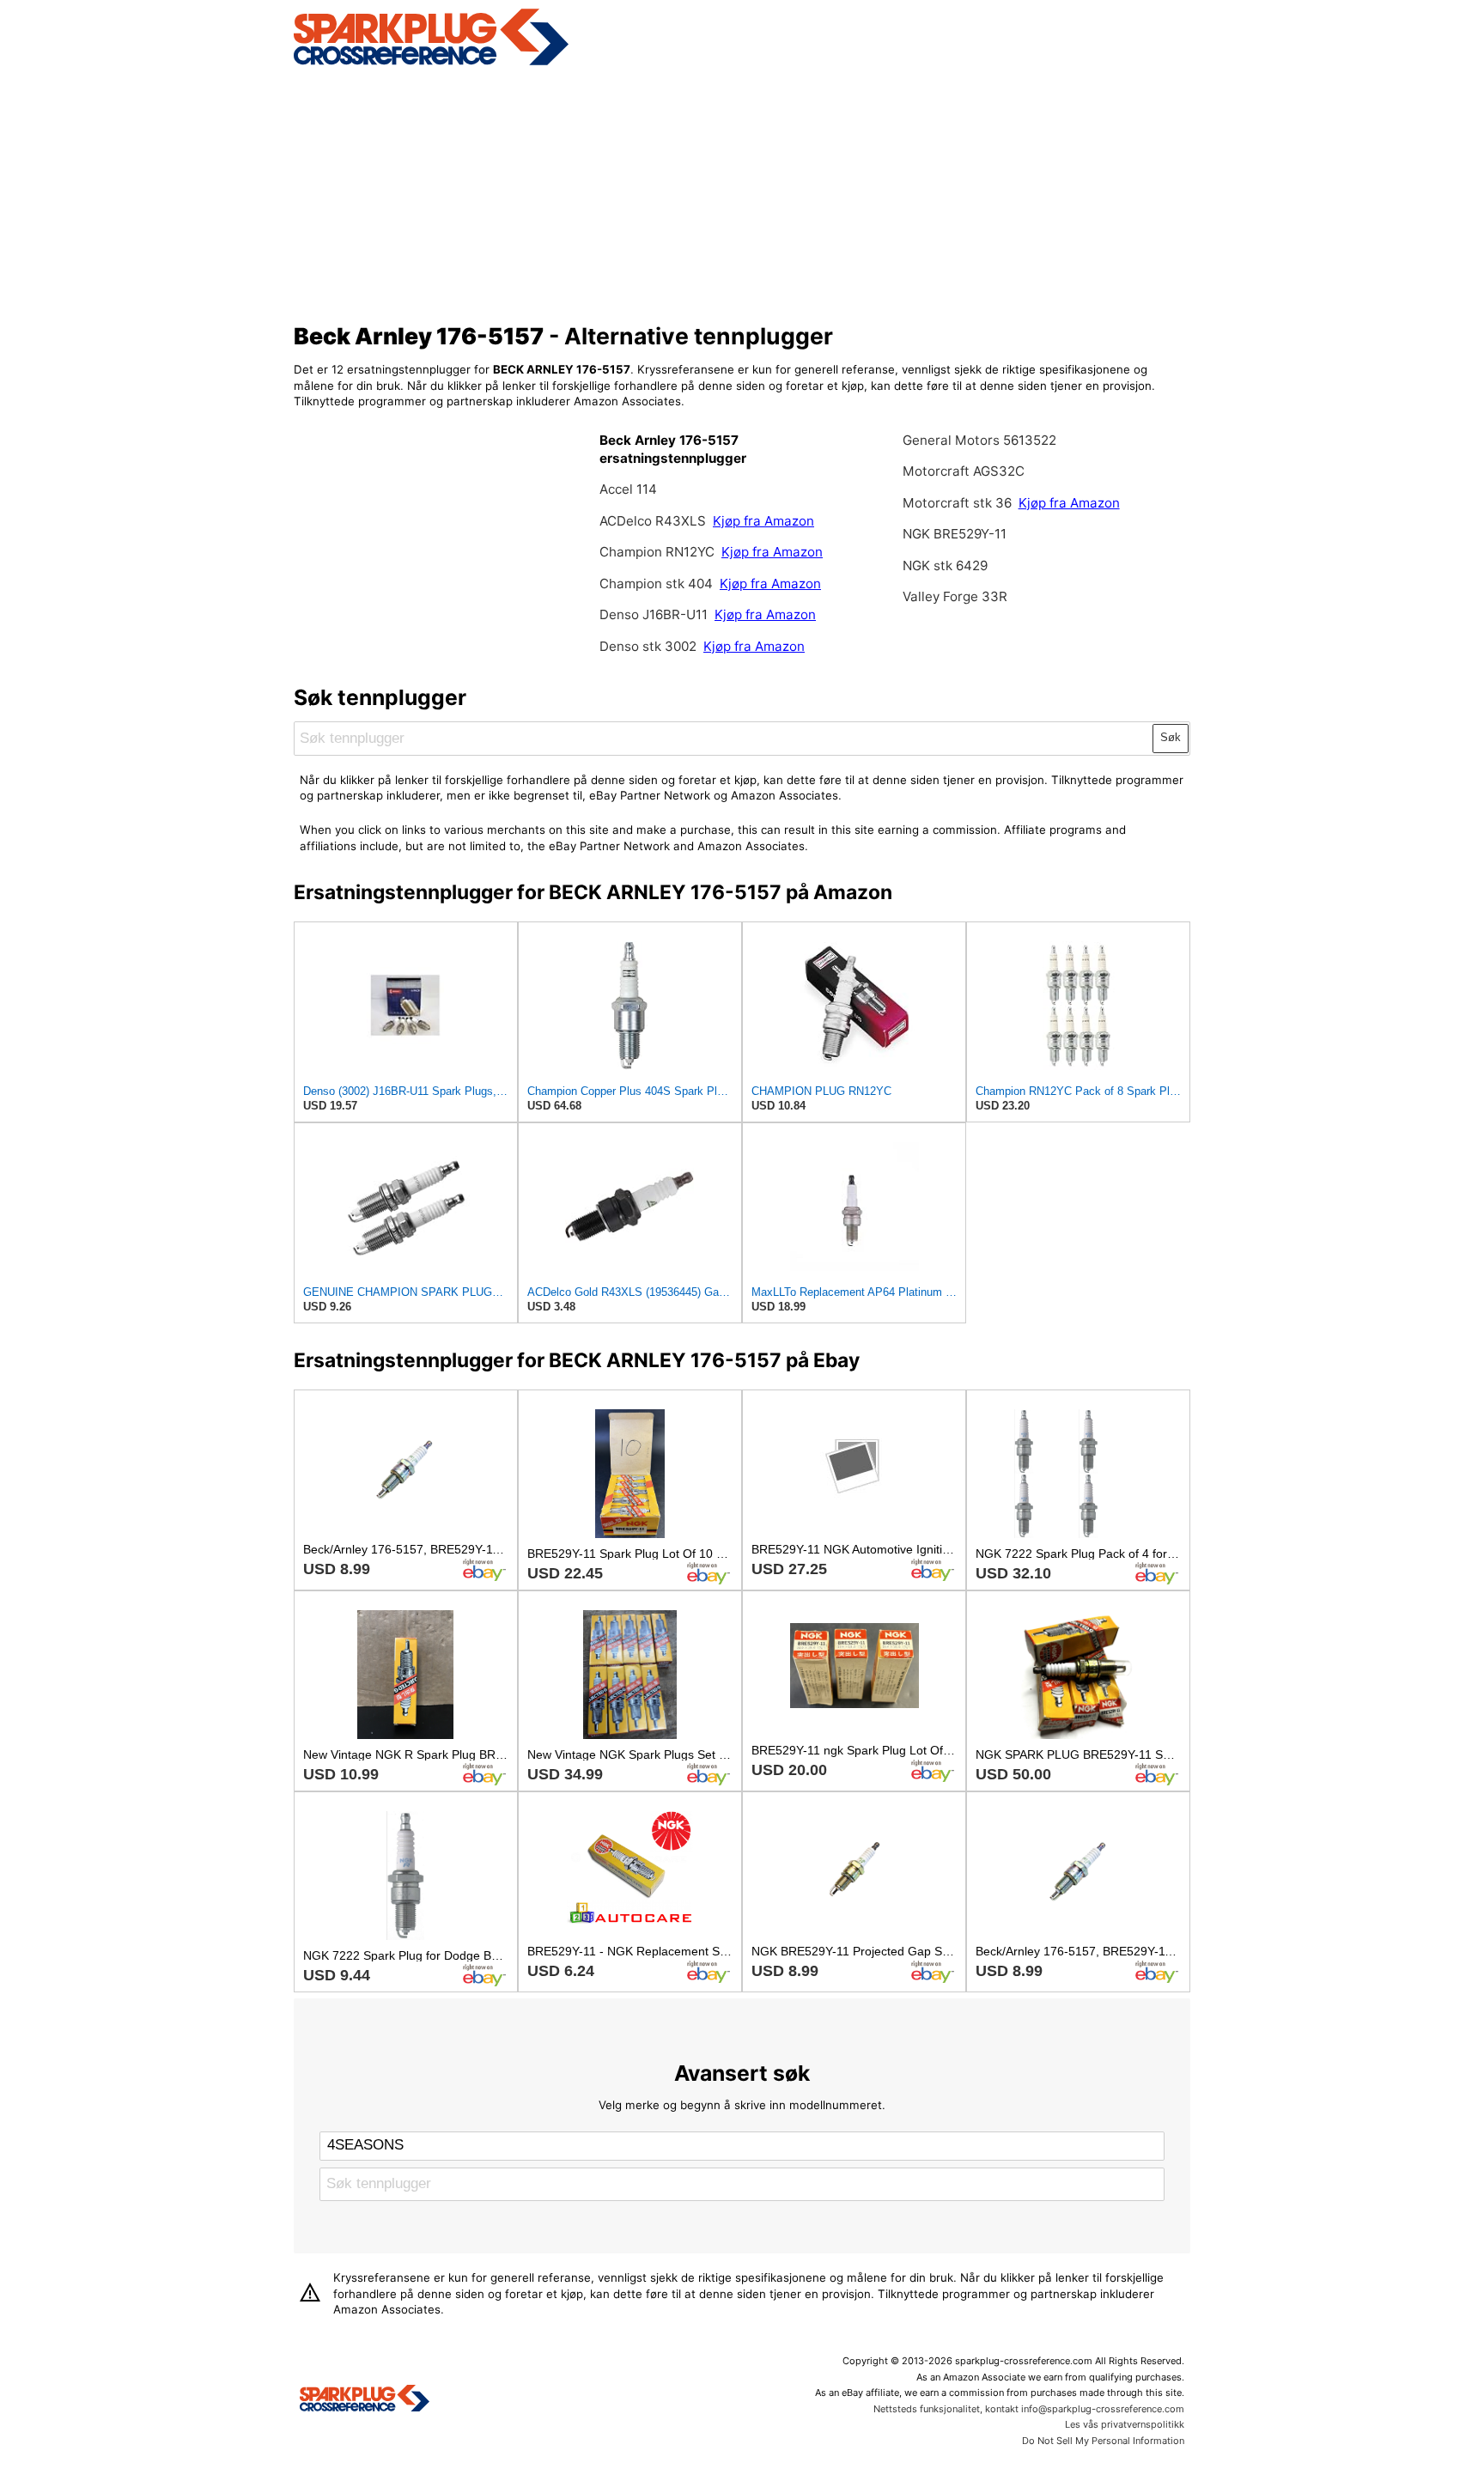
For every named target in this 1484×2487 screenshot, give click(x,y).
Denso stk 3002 (648, 646)
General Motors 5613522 (979, 440)
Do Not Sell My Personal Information (1103, 2441)
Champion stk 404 (656, 584)
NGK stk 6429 (945, 566)
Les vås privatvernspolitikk (1125, 2424)
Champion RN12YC (659, 552)
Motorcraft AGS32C (964, 471)
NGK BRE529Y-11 (955, 534)
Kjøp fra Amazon (763, 521)
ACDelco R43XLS (654, 521)
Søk (1171, 737)
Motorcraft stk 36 (957, 503)
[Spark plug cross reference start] (365, 2400)
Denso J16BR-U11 (654, 614)
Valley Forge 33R (955, 596)
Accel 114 (628, 489)
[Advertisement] (742, 192)
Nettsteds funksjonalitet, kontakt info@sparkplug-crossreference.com (1029, 2409)
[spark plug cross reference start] (431, 63)
